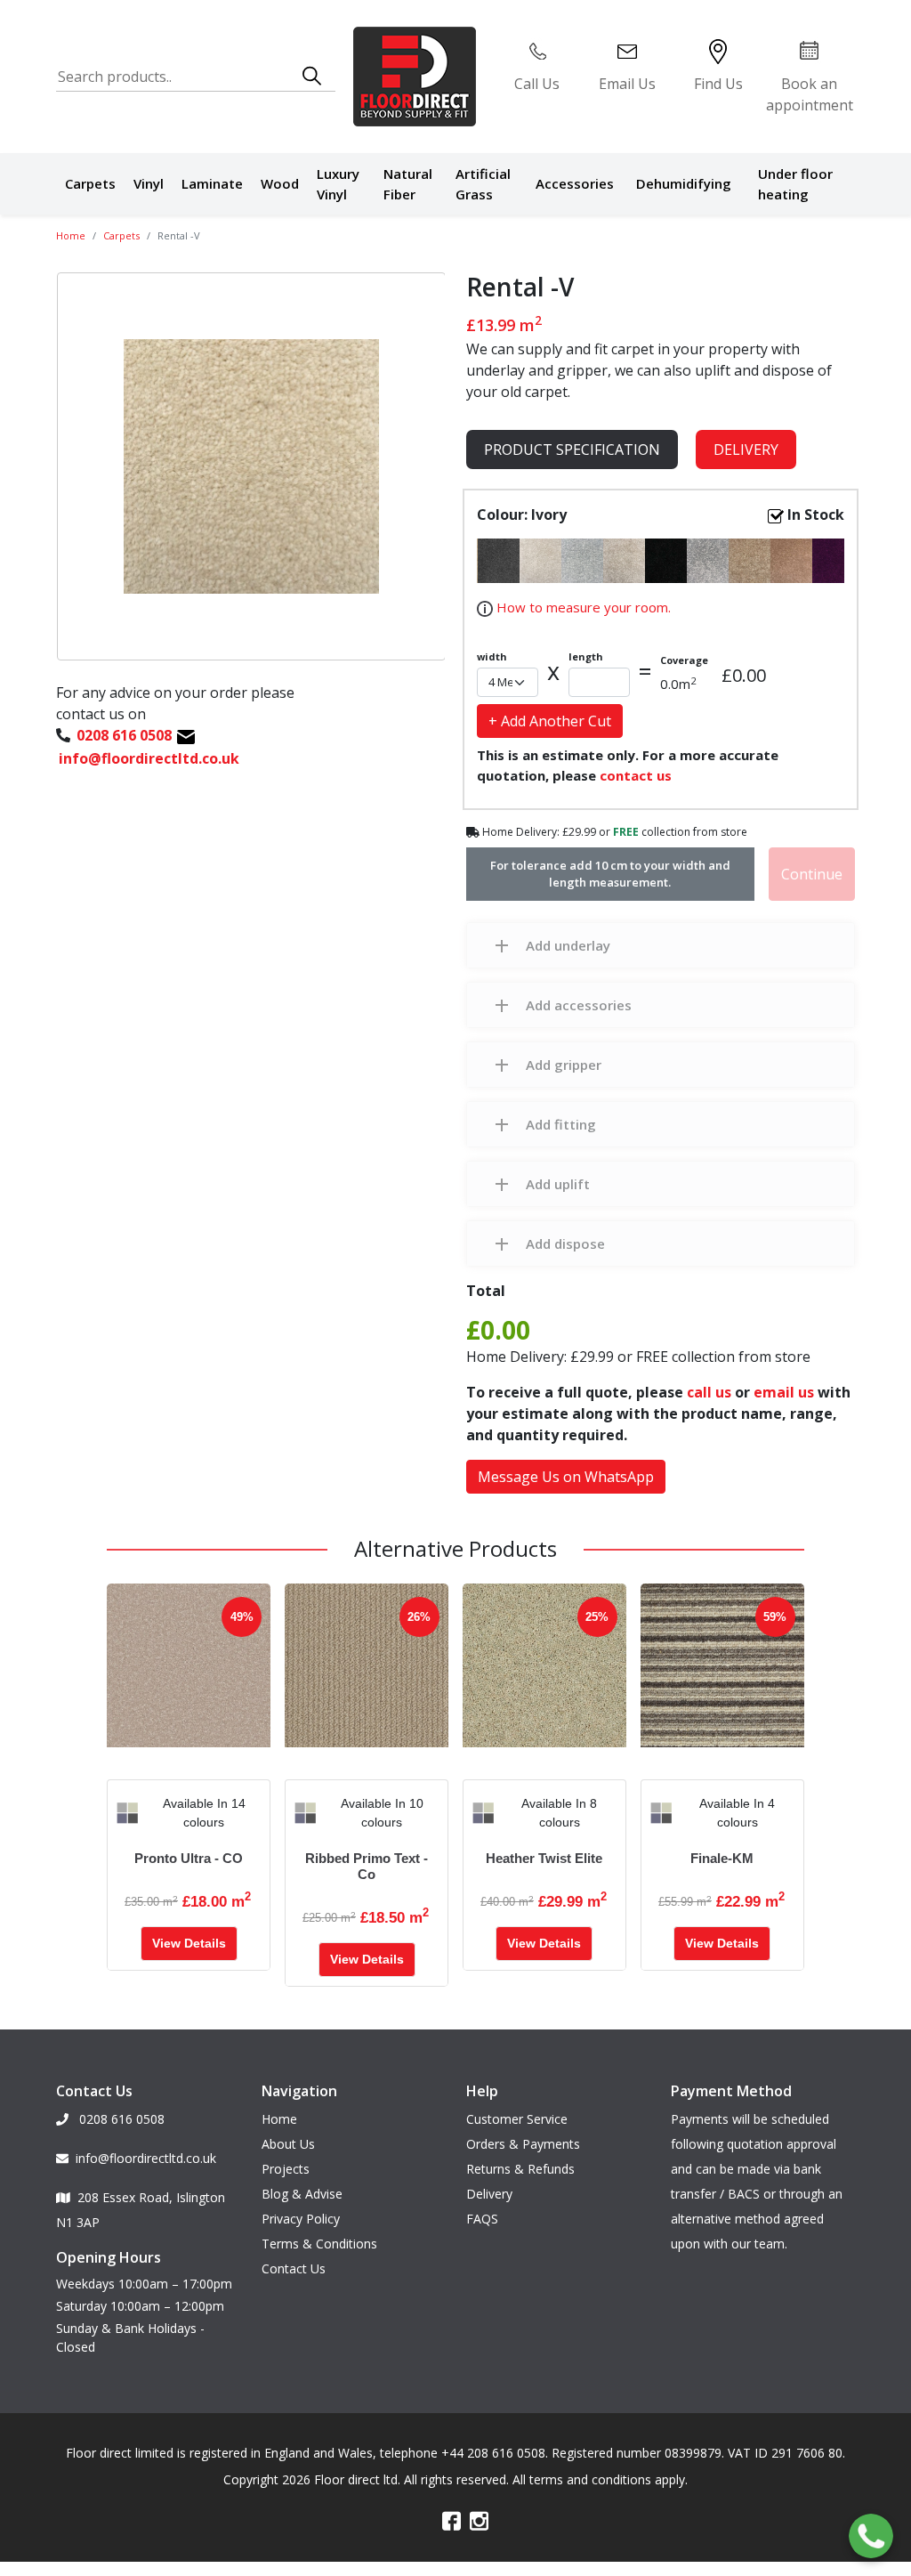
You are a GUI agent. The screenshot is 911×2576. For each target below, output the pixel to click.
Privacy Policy (301, 2219)
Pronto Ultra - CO (189, 1858)
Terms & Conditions (319, 2244)
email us (784, 1392)
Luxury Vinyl (338, 184)
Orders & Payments (523, 2144)
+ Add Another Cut (550, 721)
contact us (636, 775)
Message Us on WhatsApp (566, 1477)
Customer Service (517, 2119)
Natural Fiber (408, 184)
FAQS (482, 2219)
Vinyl (149, 183)
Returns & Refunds (520, 2169)
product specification (572, 450)
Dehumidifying (684, 183)
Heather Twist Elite (544, 1858)
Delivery (746, 450)
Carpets (90, 183)
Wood (280, 183)
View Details (189, 1943)
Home (71, 235)
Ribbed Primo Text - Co (367, 1866)
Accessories (575, 183)
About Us (288, 2144)
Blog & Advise (302, 2194)
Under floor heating (795, 184)
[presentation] (121, 1813)
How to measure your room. (582, 607)
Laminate (212, 183)
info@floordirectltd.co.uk (146, 2158)
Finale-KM (722, 1858)
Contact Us (294, 2268)
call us (709, 1392)
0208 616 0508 (120, 2119)
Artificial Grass (483, 184)
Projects (286, 2169)
